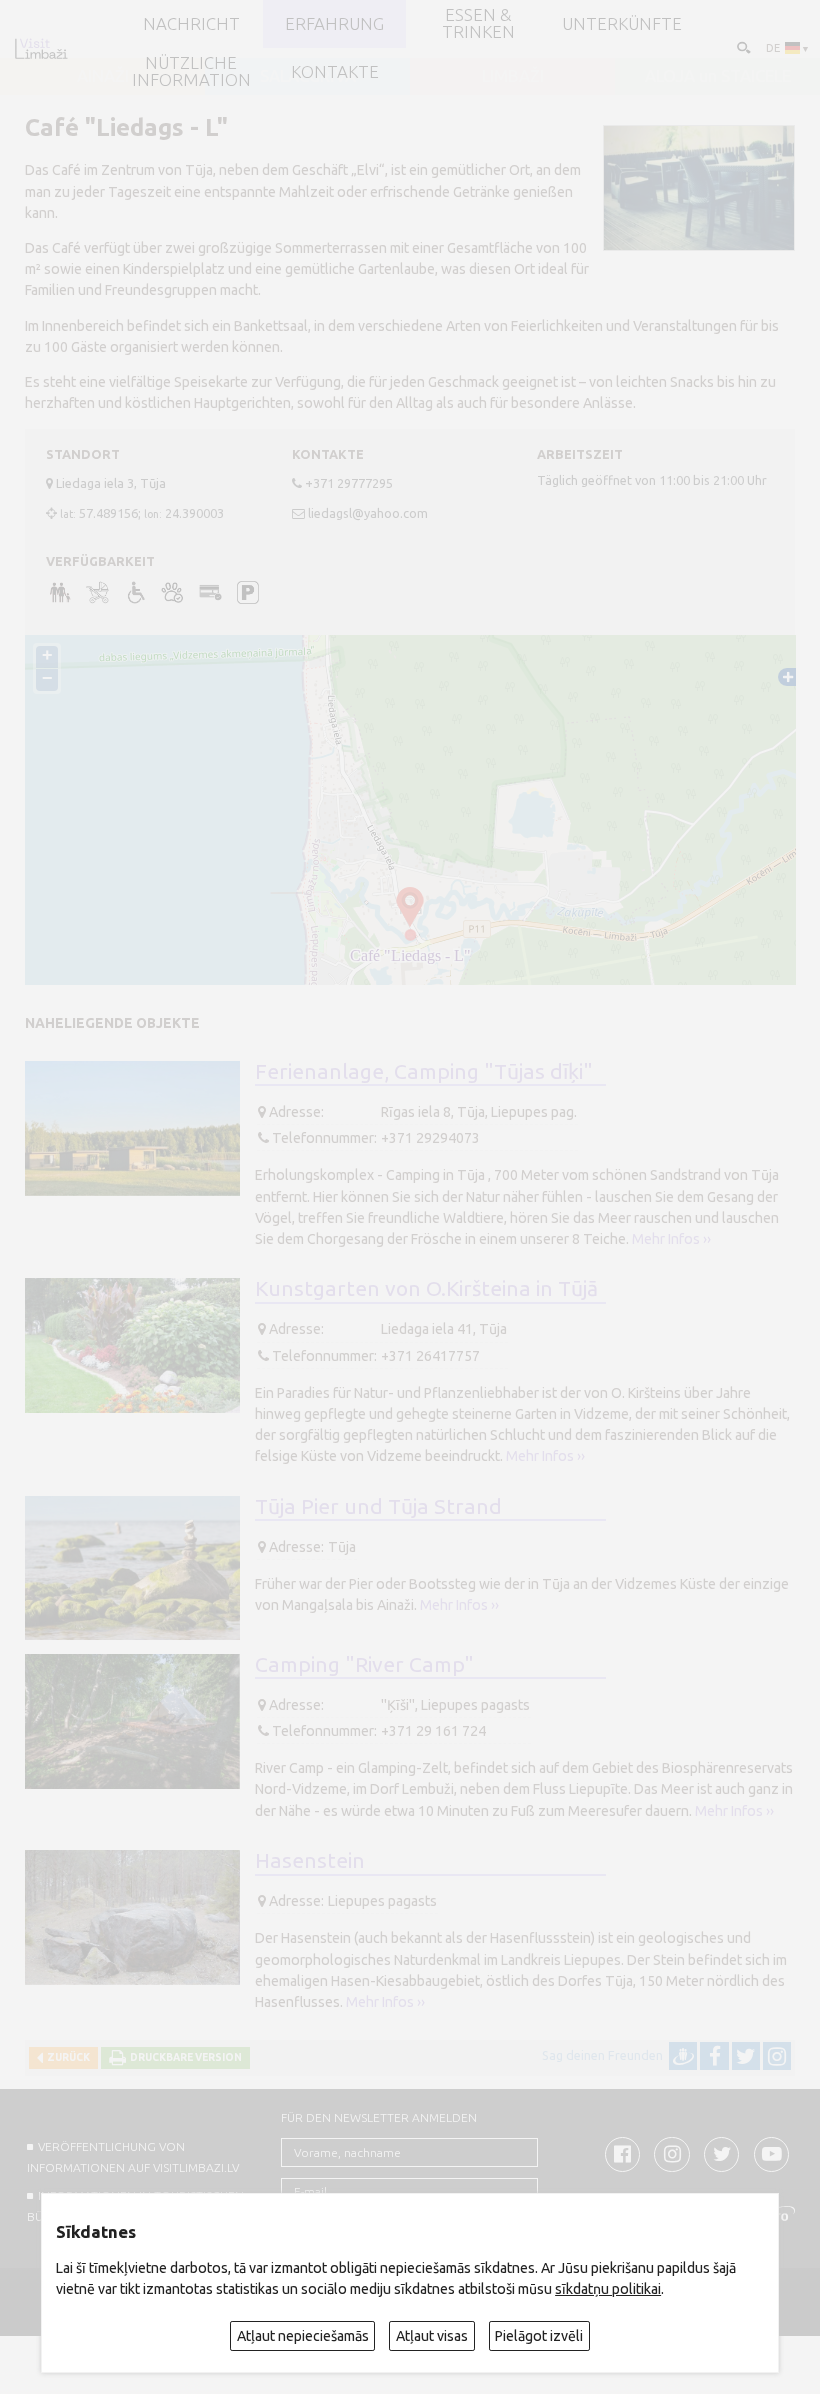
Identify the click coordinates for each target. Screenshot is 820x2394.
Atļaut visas (432, 2336)
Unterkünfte (622, 24)
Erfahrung (334, 24)
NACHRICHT (191, 24)
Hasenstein (310, 1860)
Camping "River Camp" (364, 1664)
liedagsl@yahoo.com (368, 513)
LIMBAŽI (513, 76)
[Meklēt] (742, 46)
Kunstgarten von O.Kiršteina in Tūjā (426, 1288)
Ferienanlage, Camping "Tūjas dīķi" (424, 1071)
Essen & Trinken (478, 24)
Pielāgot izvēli (539, 2336)
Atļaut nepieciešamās (303, 2336)
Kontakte (335, 72)
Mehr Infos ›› (671, 1239)
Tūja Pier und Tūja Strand (378, 1506)
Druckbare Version (184, 2057)
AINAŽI (103, 76)
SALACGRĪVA (308, 76)
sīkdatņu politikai (608, 2289)
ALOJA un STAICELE (718, 76)
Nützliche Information (191, 72)
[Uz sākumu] (41, 48)
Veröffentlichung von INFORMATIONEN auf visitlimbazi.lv (133, 2157)
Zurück (66, 2057)
